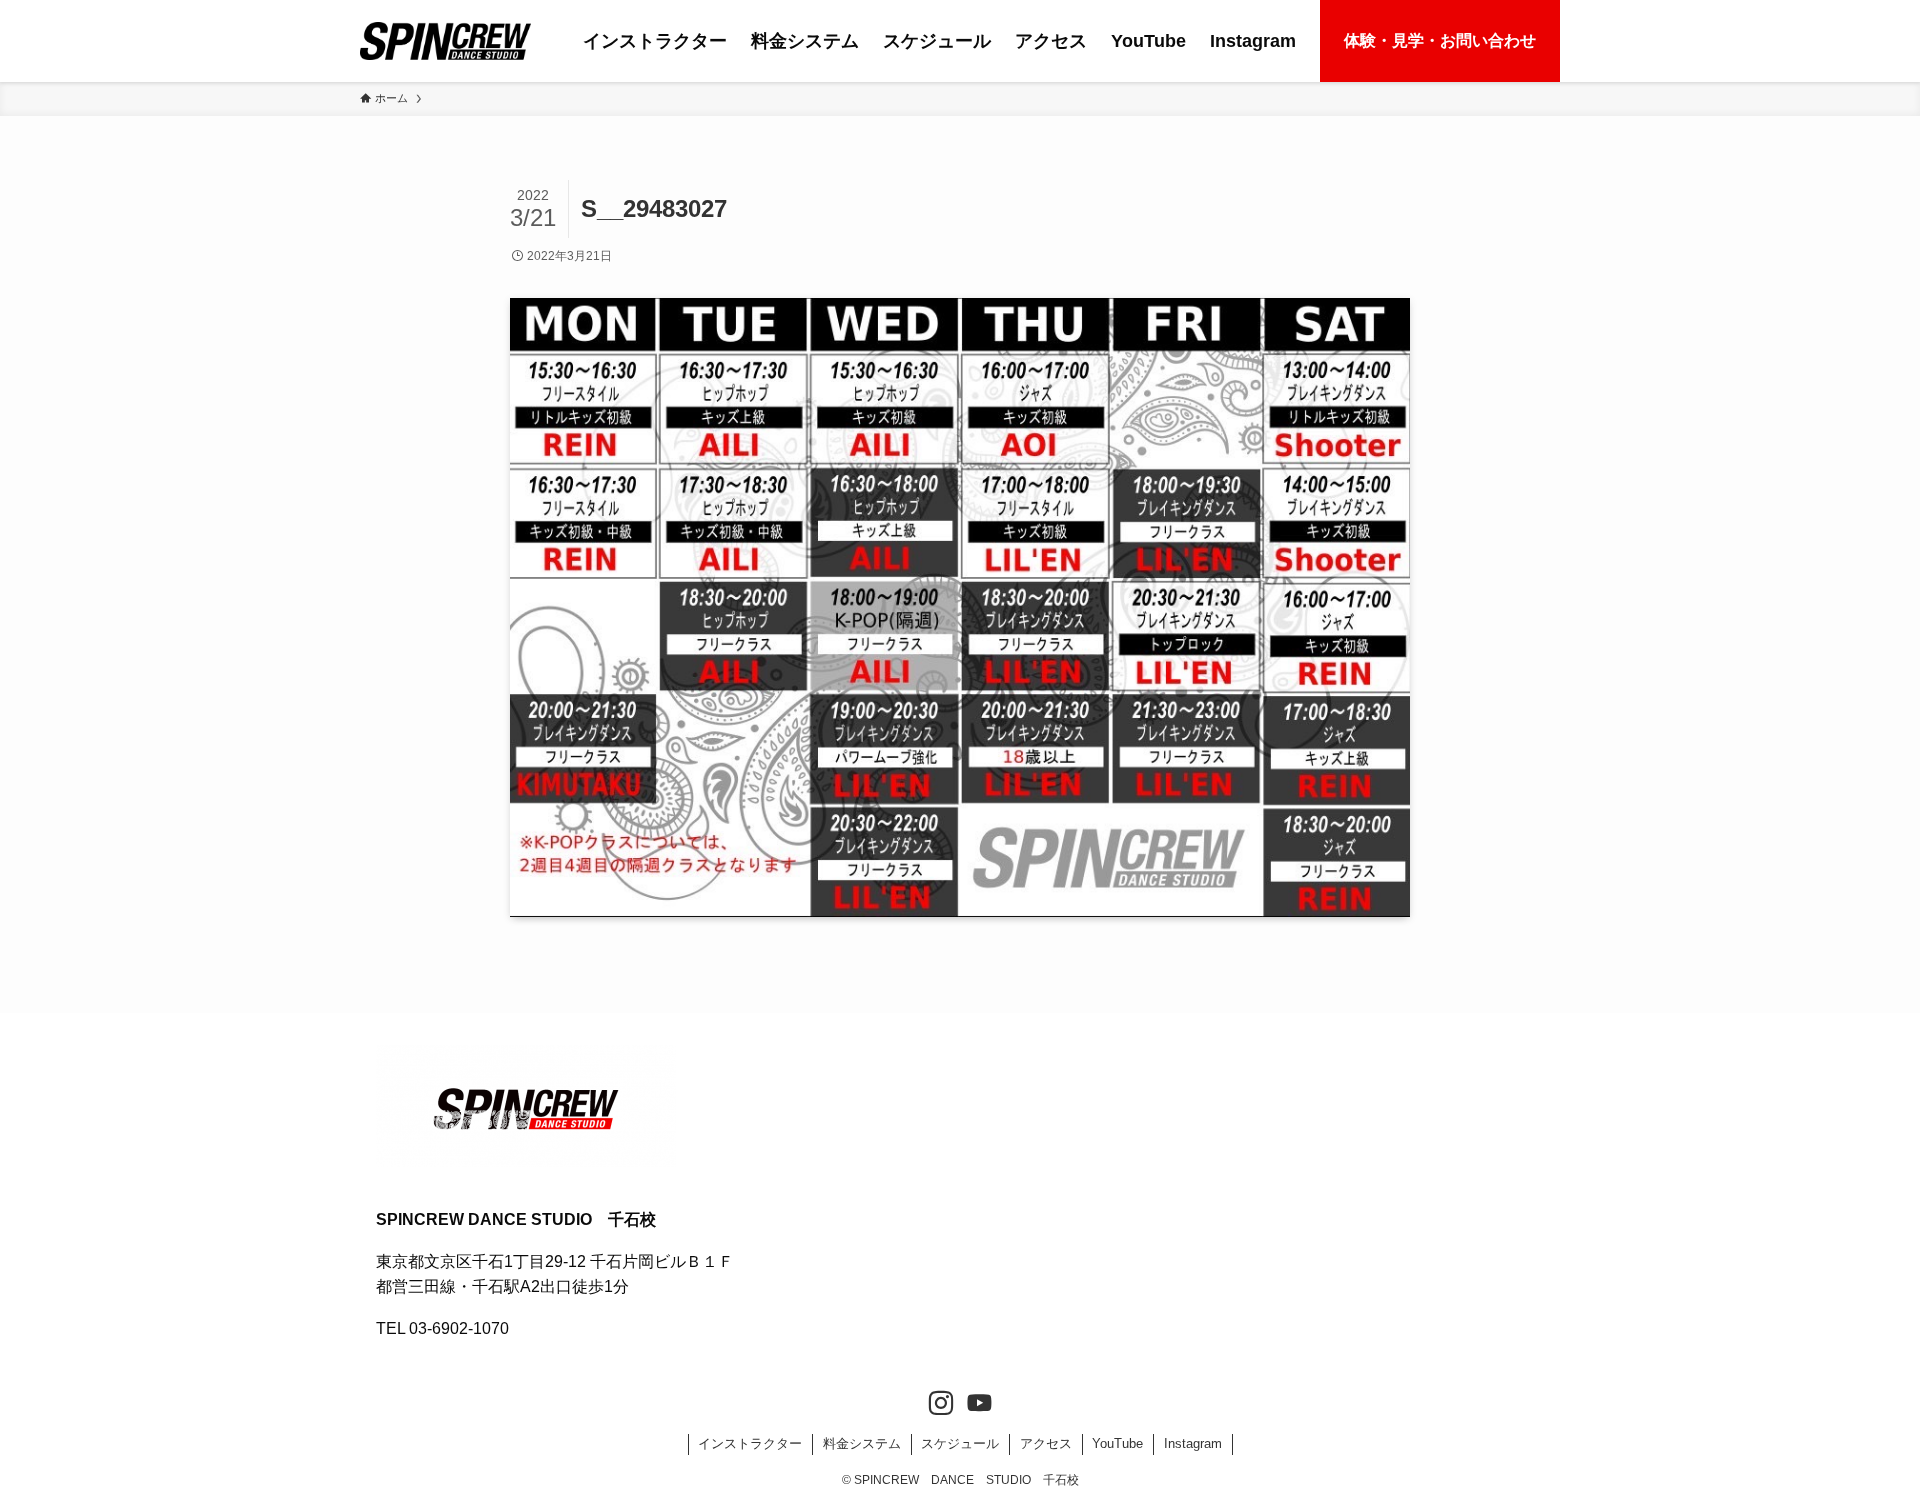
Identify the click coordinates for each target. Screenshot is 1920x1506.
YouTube (1117, 1443)
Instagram (1193, 1443)
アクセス (1046, 1443)
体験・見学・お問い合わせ (1440, 40)
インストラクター (750, 1443)
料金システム (862, 1443)
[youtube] (979, 1403)
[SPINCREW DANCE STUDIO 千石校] (445, 41)
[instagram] (940, 1403)
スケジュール (960, 1443)
